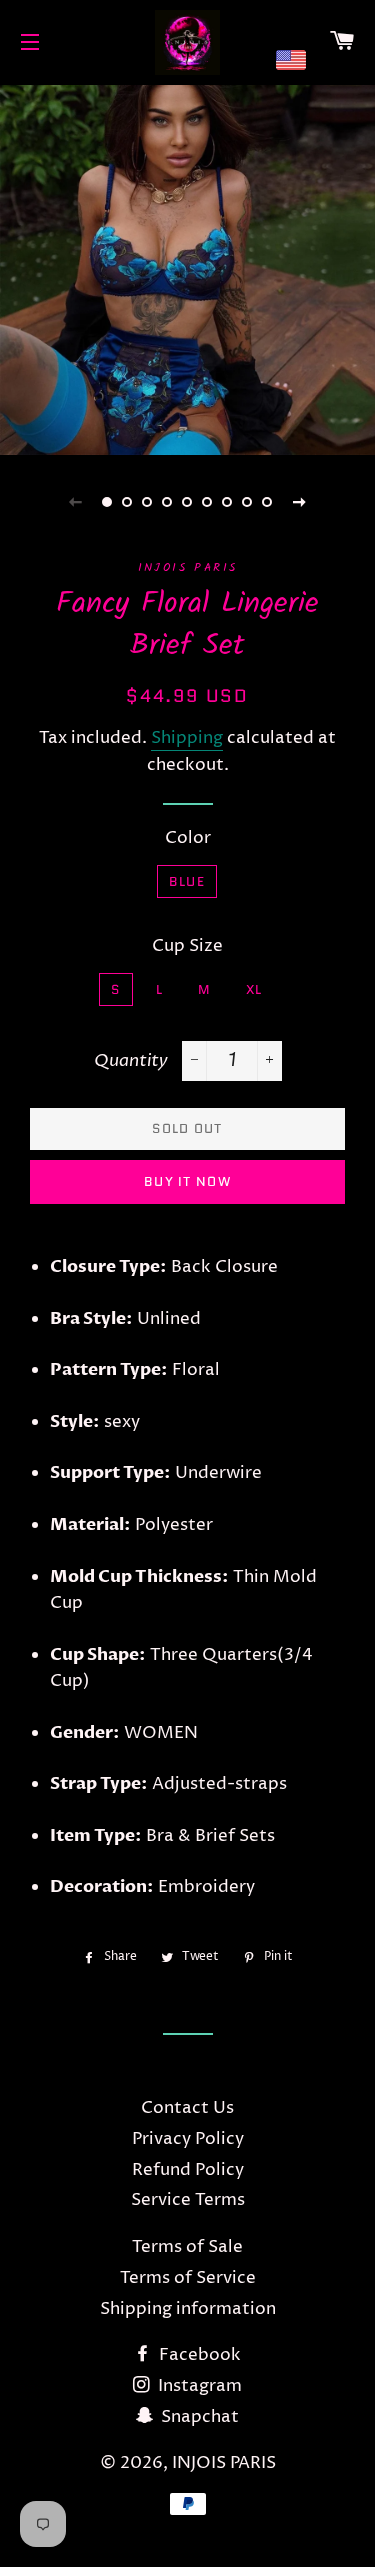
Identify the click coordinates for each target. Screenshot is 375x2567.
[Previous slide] (76, 502)
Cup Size (187, 946)
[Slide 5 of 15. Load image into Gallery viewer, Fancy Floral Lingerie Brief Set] (188, 502)
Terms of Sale (187, 2247)
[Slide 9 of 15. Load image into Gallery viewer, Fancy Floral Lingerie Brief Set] (268, 502)
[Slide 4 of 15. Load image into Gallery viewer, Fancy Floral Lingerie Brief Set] (168, 502)
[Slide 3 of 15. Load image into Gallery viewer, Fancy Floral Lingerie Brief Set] (148, 502)
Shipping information (188, 2309)
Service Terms (188, 2200)
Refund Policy (188, 2170)
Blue (187, 881)
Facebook (198, 2355)
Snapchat (198, 2417)
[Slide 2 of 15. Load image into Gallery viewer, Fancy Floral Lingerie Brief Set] (128, 502)
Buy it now (187, 1181)
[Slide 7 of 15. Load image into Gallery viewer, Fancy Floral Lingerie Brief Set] (228, 502)
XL (254, 989)
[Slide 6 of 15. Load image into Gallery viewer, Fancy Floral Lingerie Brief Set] (208, 502)
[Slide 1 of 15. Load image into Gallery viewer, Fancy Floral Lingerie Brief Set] (108, 502)
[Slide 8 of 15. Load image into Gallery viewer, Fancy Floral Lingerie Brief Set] (248, 502)
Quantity (131, 1060)
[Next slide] (300, 502)
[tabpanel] (187, 267)
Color (188, 838)
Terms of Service (188, 2278)
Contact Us (187, 2108)
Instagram (198, 2386)
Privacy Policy (188, 2139)
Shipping (187, 738)
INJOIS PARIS (224, 2463)
